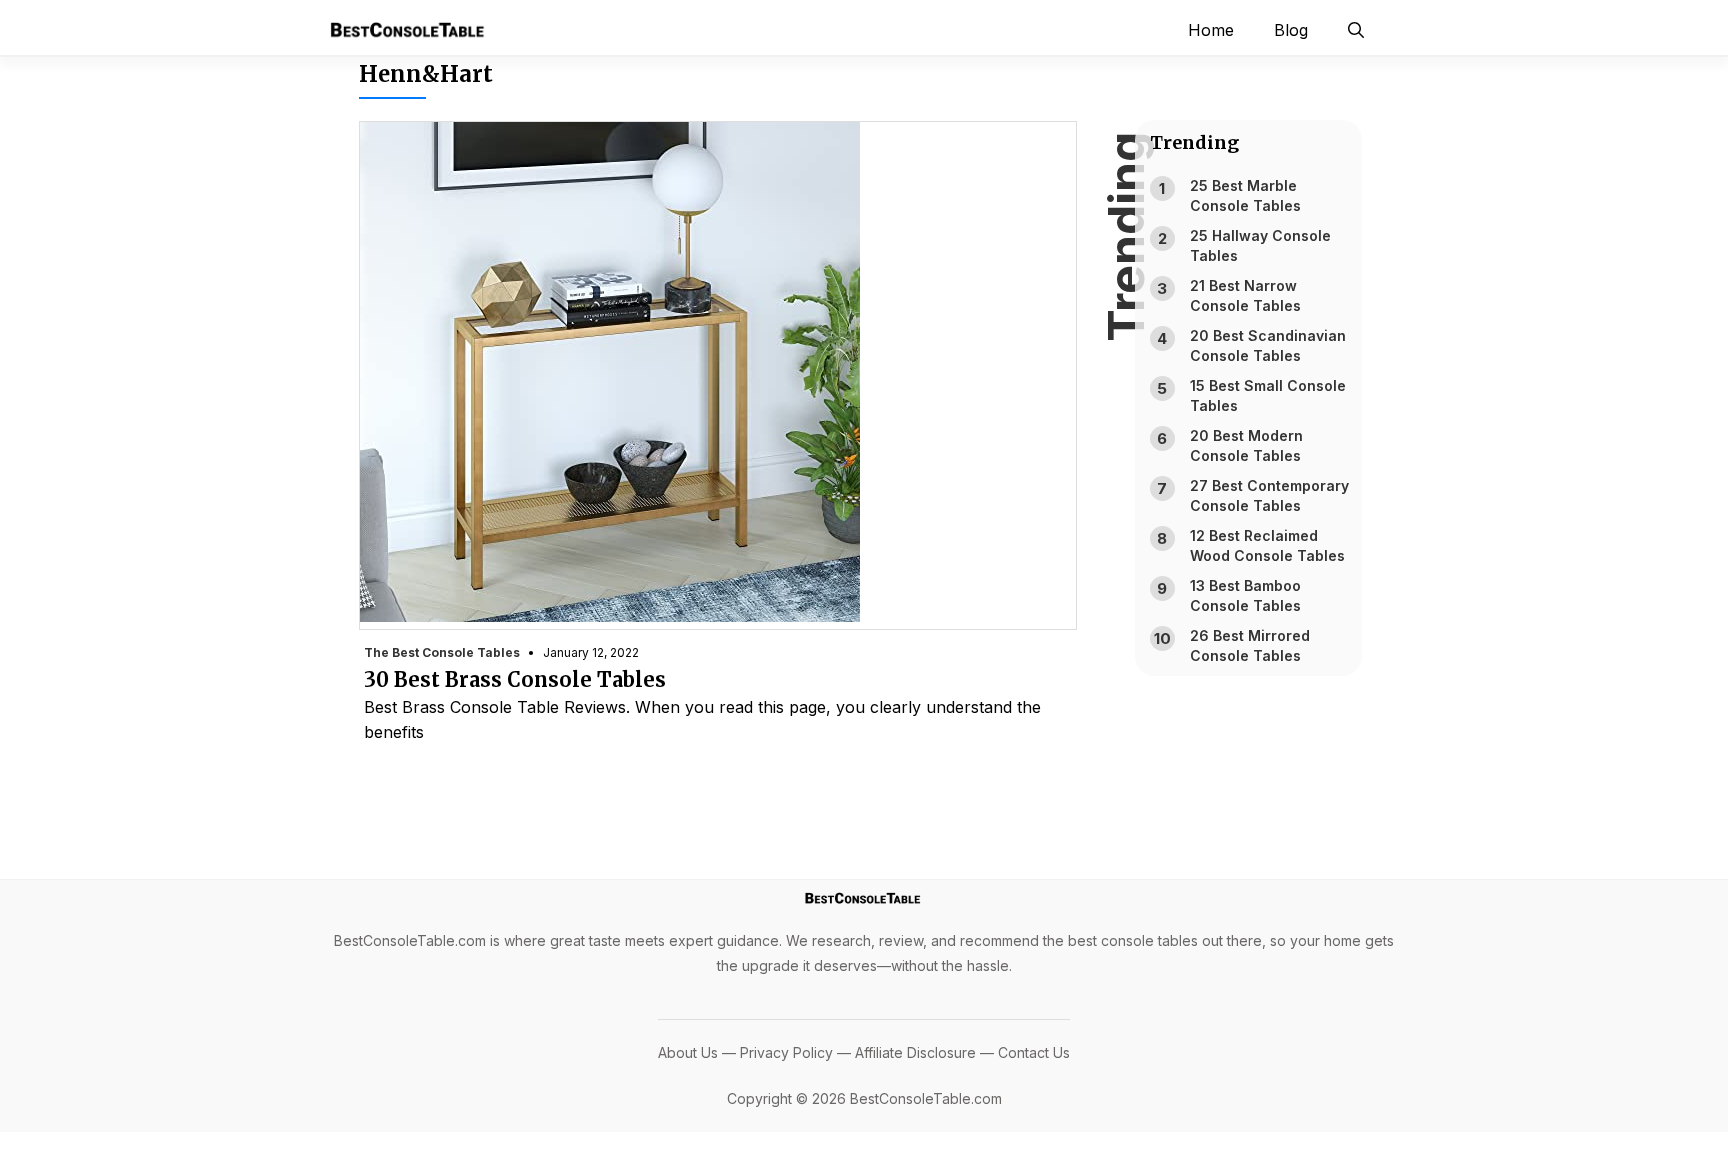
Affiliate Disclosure (915, 1052)
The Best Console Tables (442, 652)
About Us (688, 1052)
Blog (1291, 30)
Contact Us (1034, 1052)
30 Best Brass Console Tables (515, 679)
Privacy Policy (786, 1052)
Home (1211, 30)
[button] (1356, 30)
